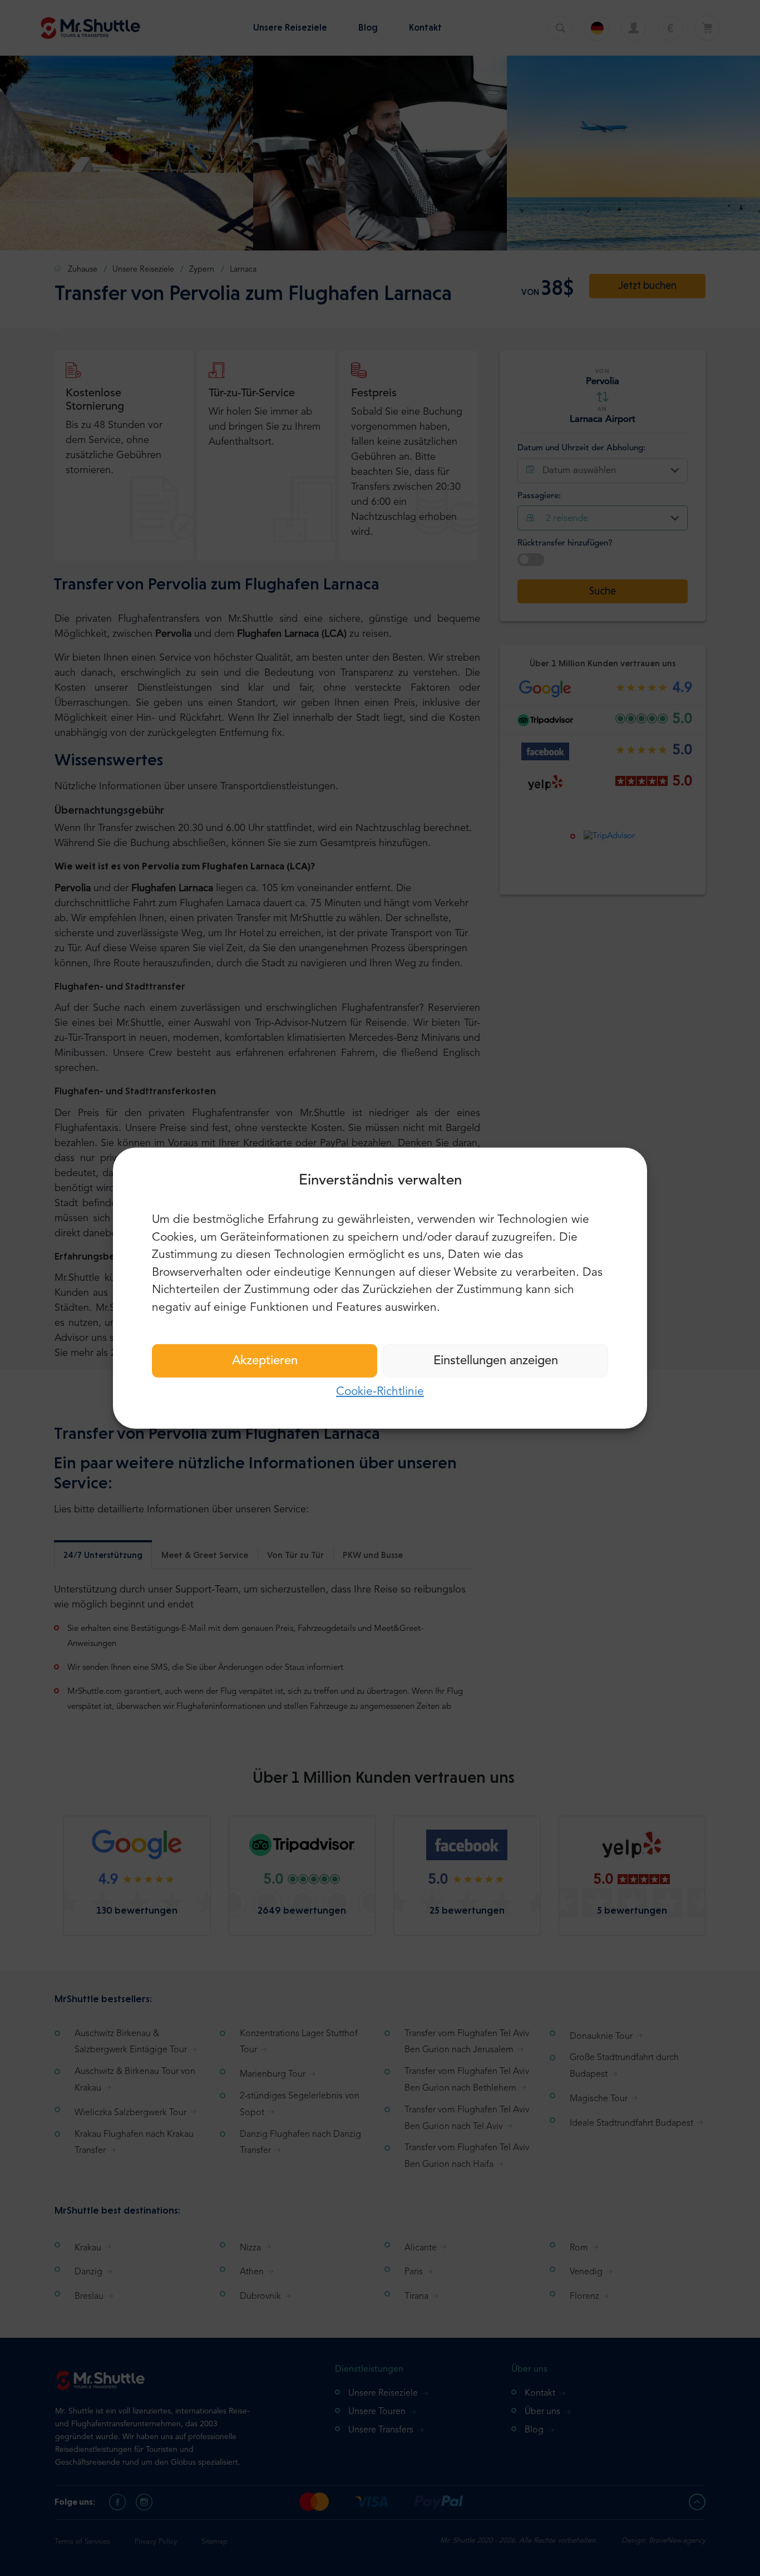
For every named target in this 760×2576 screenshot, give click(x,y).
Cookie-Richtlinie (380, 1392)
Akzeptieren (265, 1361)
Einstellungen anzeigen (496, 1361)
